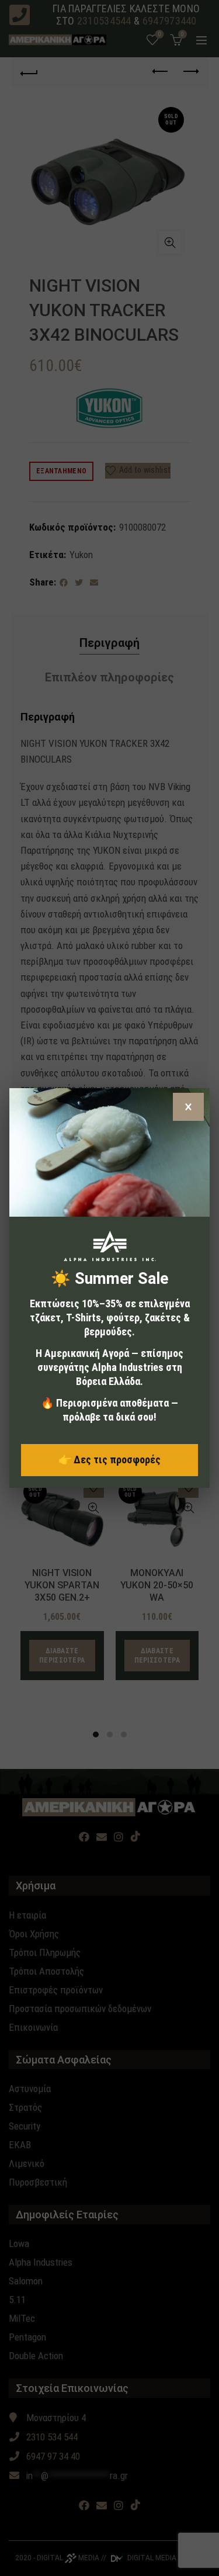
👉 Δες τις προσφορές (109, 1460)
